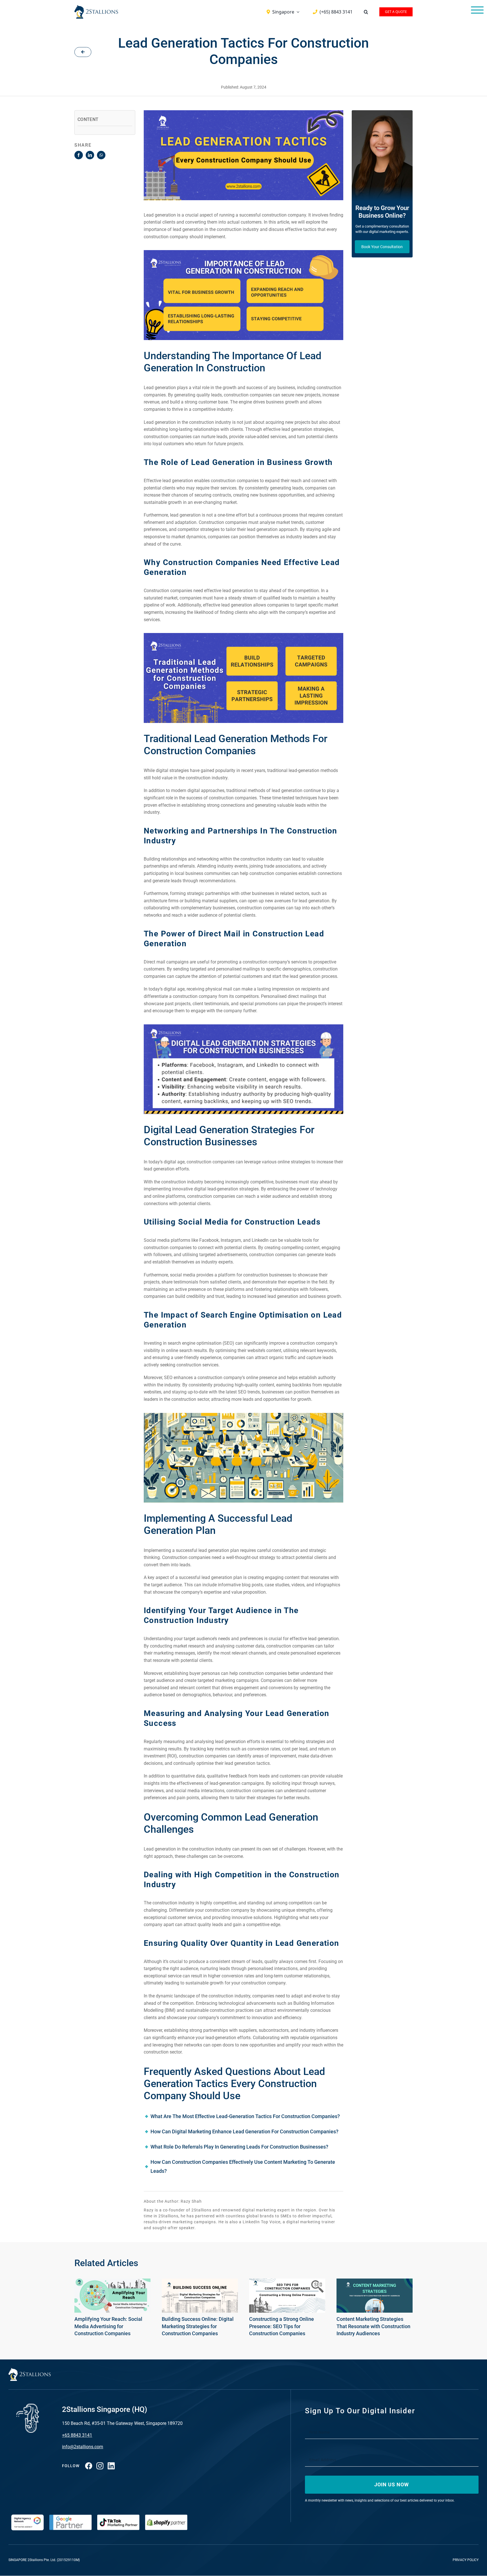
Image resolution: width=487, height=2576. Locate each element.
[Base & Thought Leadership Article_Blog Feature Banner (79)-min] (112, 2282)
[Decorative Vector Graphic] (96, 7)
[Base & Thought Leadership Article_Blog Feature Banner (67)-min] (200, 2282)
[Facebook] (79, 155)
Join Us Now (392, 2485)
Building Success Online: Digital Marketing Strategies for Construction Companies (198, 2326)
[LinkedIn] (90, 155)
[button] (366, 12)
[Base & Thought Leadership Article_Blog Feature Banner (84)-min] (375, 2282)
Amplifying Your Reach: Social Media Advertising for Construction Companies (108, 2326)
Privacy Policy (466, 2560)
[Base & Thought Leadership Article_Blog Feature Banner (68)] (287, 2282)
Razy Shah (191, 2201)
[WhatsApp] (101, 155)
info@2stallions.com (83, 2447)
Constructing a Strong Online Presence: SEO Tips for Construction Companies (282, 2326)
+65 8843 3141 (77, 2435)
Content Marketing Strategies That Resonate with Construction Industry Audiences (373, 2326)
